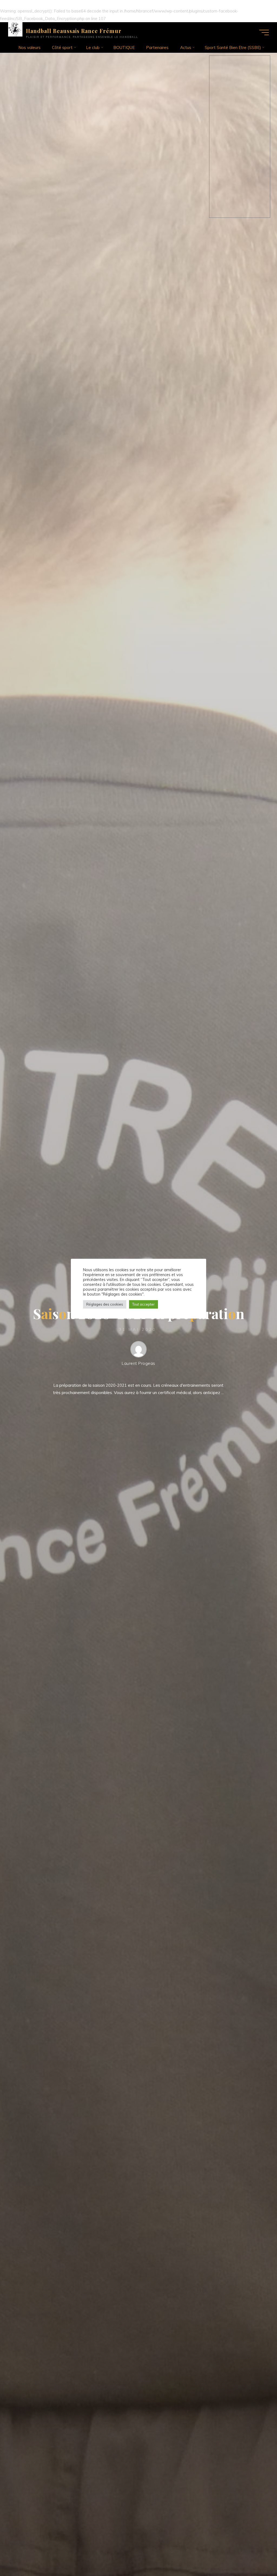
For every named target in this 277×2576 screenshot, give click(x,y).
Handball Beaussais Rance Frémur (74, 31)
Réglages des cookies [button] (105, 1304)
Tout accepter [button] (144, 1304)
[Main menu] (264, 32)
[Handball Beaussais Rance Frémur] (15, 29)
